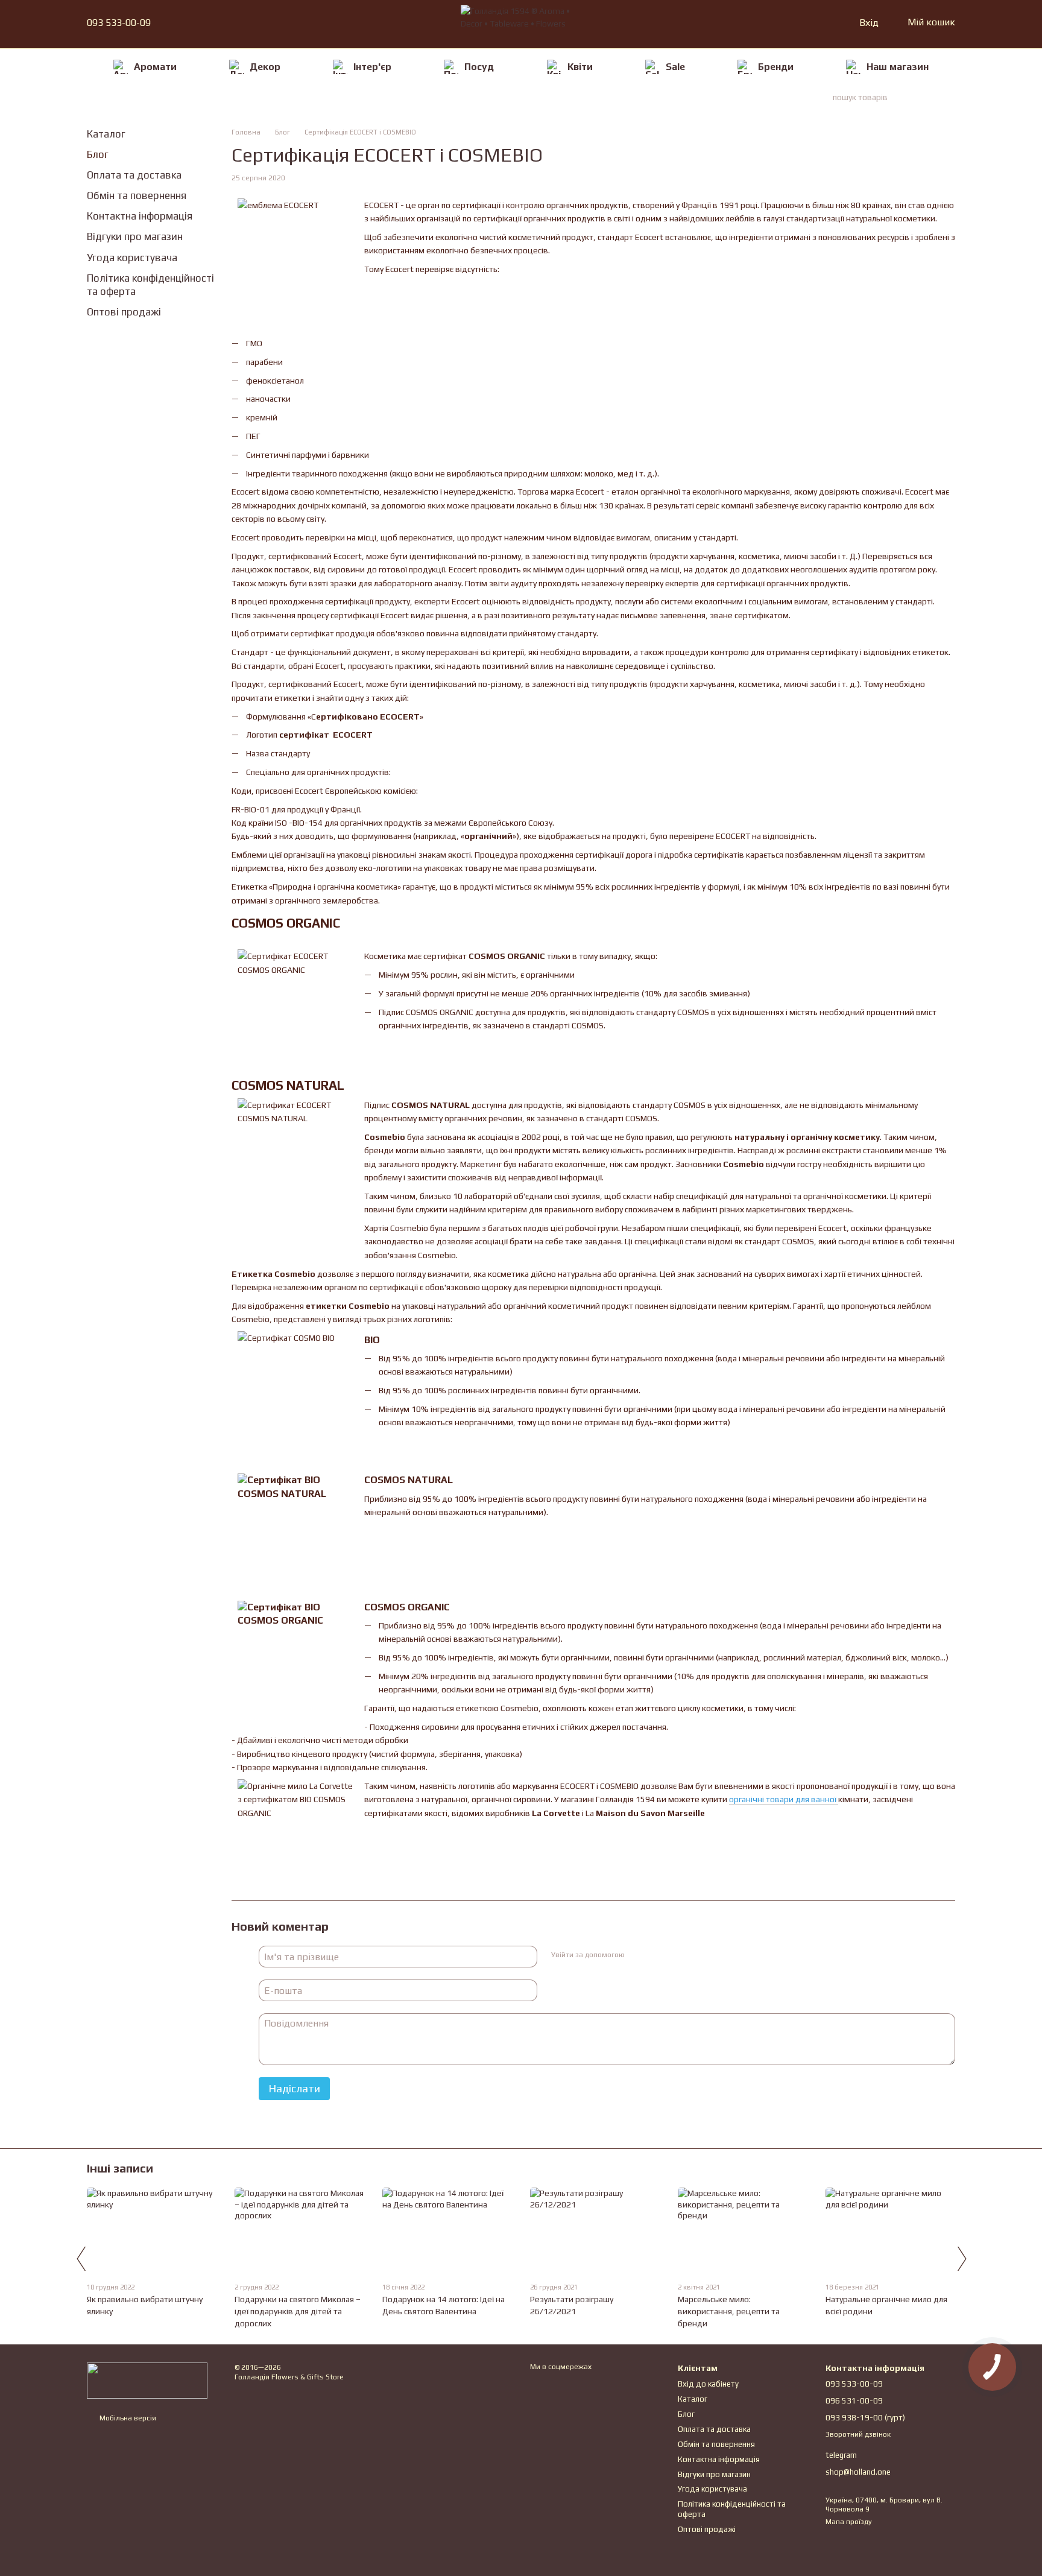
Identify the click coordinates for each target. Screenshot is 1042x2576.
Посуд (479, 67)
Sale (675, 67)
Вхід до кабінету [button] (708, 2384)
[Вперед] (961, 2259)
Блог (98, 154)
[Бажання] (824, 23)
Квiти (580, 67)
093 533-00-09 (119, 23)
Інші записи (120, 2168)
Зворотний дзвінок (858, 2434)
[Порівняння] (803, 23)
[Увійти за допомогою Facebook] (637, 1955)
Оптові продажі (124, 312)
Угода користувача (132, 258)
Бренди (776, 67)
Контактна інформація (140, 216)
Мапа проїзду (849, 2522)
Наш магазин (898, 67)
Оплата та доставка (134, 175)
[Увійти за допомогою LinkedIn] (676, 1955)
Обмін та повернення (137, 195)
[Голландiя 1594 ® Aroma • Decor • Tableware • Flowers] (147, 2380)
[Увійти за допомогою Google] (657, 1955)
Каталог (106, 134)
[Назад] (81, 2259)
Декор (265, 67)
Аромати (155, 67)
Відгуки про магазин (135, 236)
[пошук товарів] (933, 97)
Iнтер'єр (372, 67)
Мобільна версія (127, 2418)
